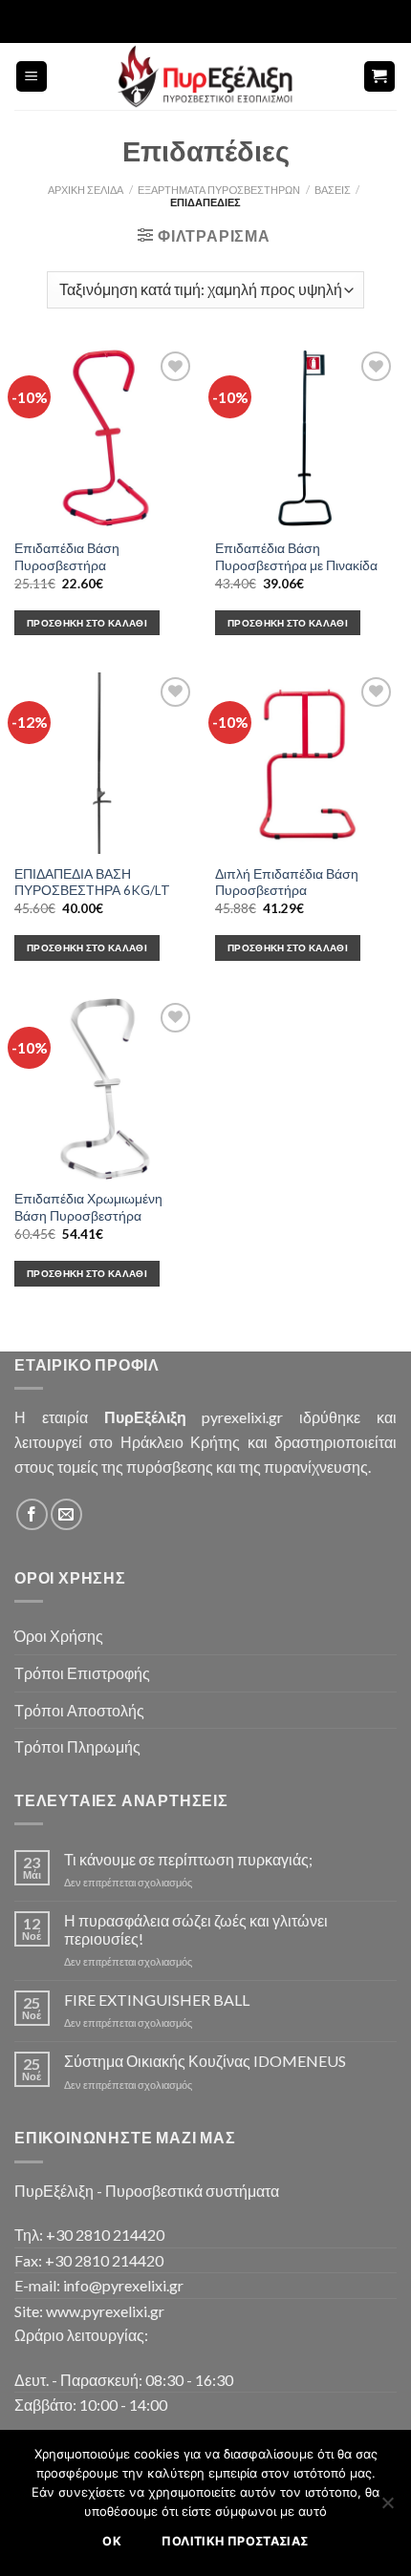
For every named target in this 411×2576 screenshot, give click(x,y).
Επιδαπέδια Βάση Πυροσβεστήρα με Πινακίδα (296, 557)
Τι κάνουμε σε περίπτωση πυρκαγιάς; (188, 1859)
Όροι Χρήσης (59, 1636)
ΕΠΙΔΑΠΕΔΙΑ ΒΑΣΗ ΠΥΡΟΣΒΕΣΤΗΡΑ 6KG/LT (92, 883)
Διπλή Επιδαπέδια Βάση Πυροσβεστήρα (287, 883)
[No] (387, 2508)
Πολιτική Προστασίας (235, 2541)
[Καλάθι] (380, 77)
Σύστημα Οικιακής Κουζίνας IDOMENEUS (205, 2061)
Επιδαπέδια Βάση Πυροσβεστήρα (67, 557)
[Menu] (32, 77)
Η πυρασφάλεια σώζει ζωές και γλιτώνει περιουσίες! (196, 1929)
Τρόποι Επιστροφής (82, 1673)
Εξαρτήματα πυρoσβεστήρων (219, 190)
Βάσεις (333, 190)
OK (112, 2541)
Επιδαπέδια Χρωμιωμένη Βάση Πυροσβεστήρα (88, 1207)
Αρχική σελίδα (86, 190)
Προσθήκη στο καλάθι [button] (87, 623)
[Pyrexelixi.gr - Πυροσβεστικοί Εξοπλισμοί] (205, 76)
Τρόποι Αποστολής (79, 1710)
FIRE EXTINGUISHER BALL (157, 2000)
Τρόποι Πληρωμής (77, 1746)
